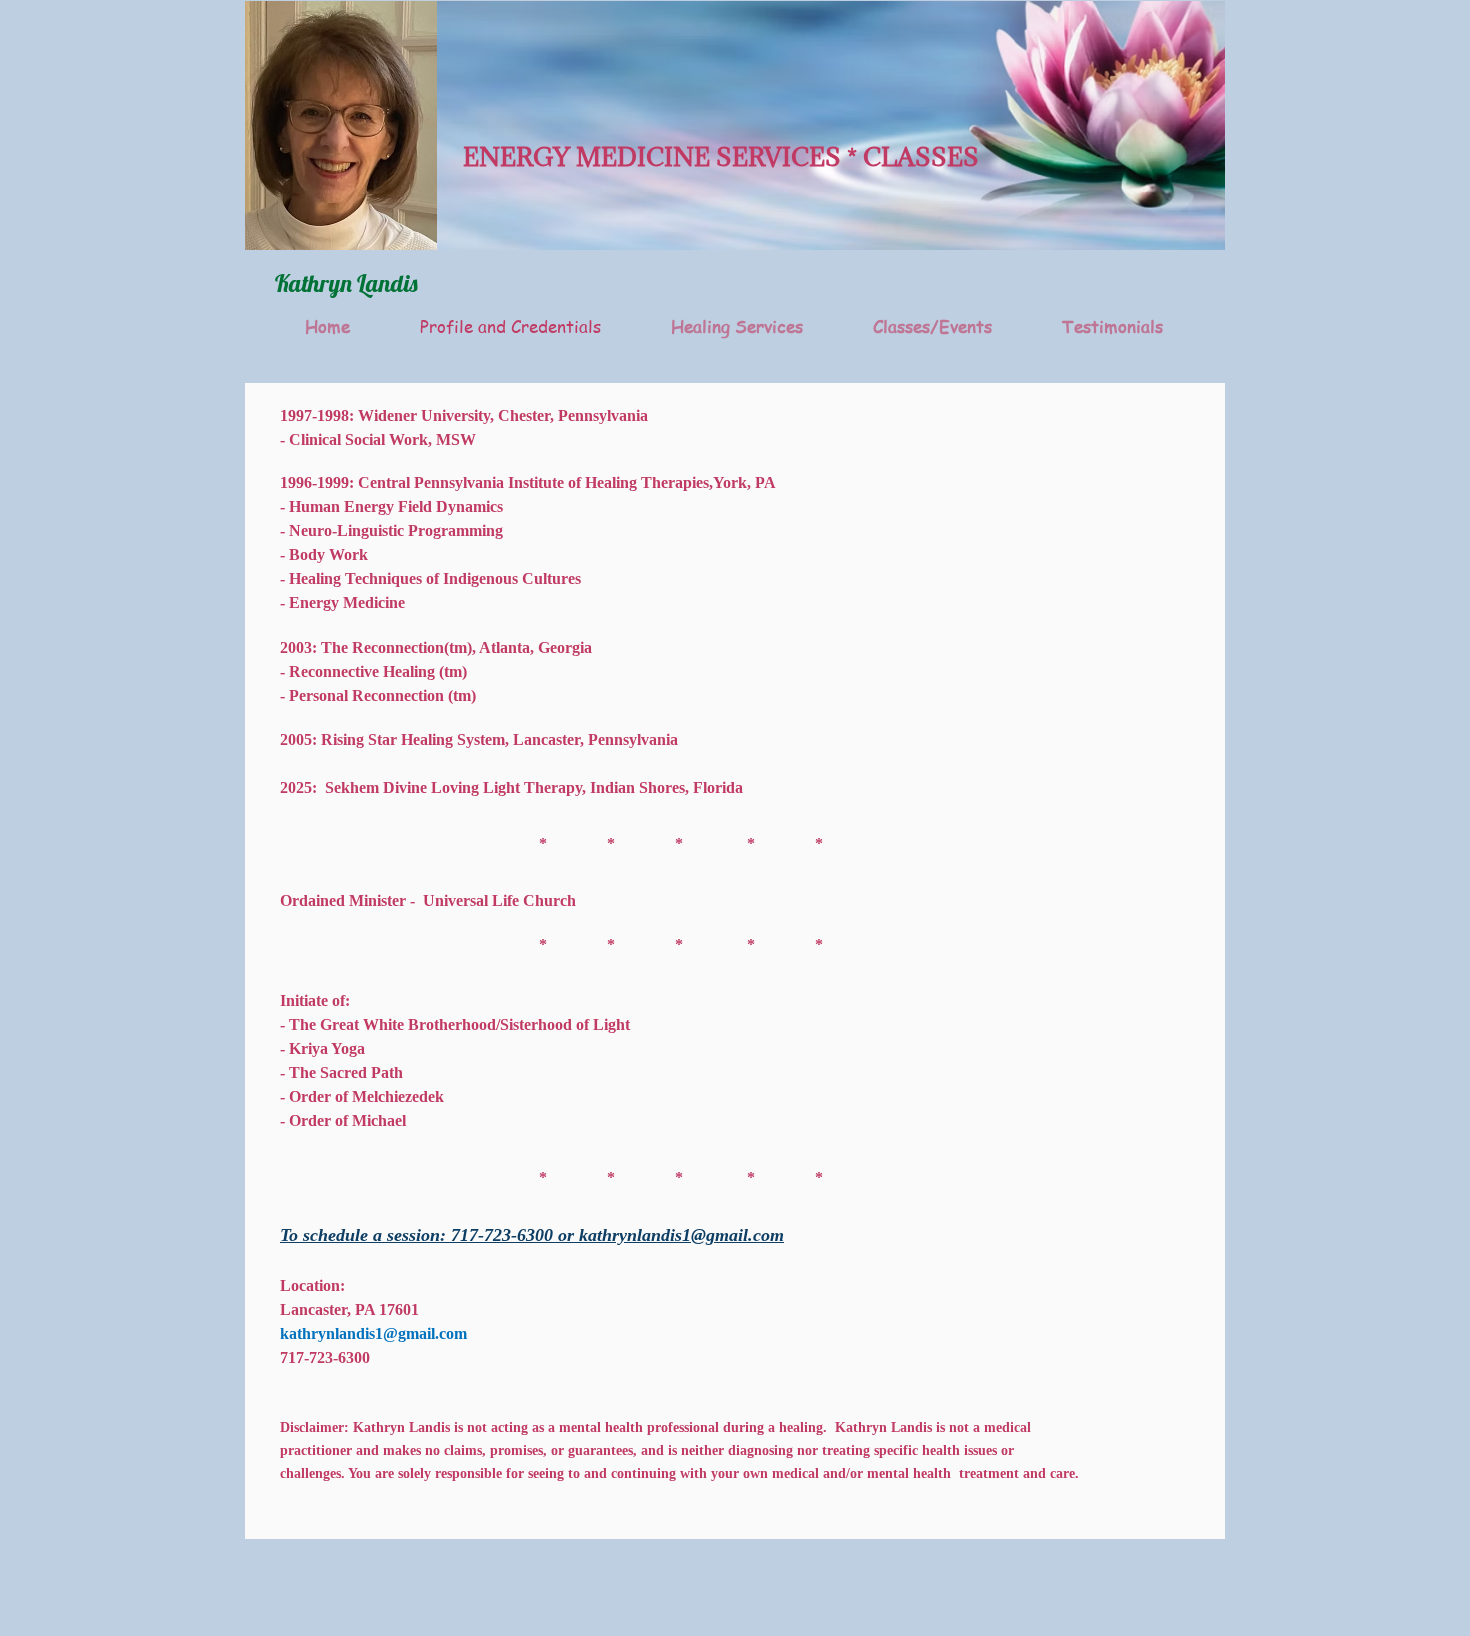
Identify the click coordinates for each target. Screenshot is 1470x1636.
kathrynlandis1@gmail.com (681, 1235)
